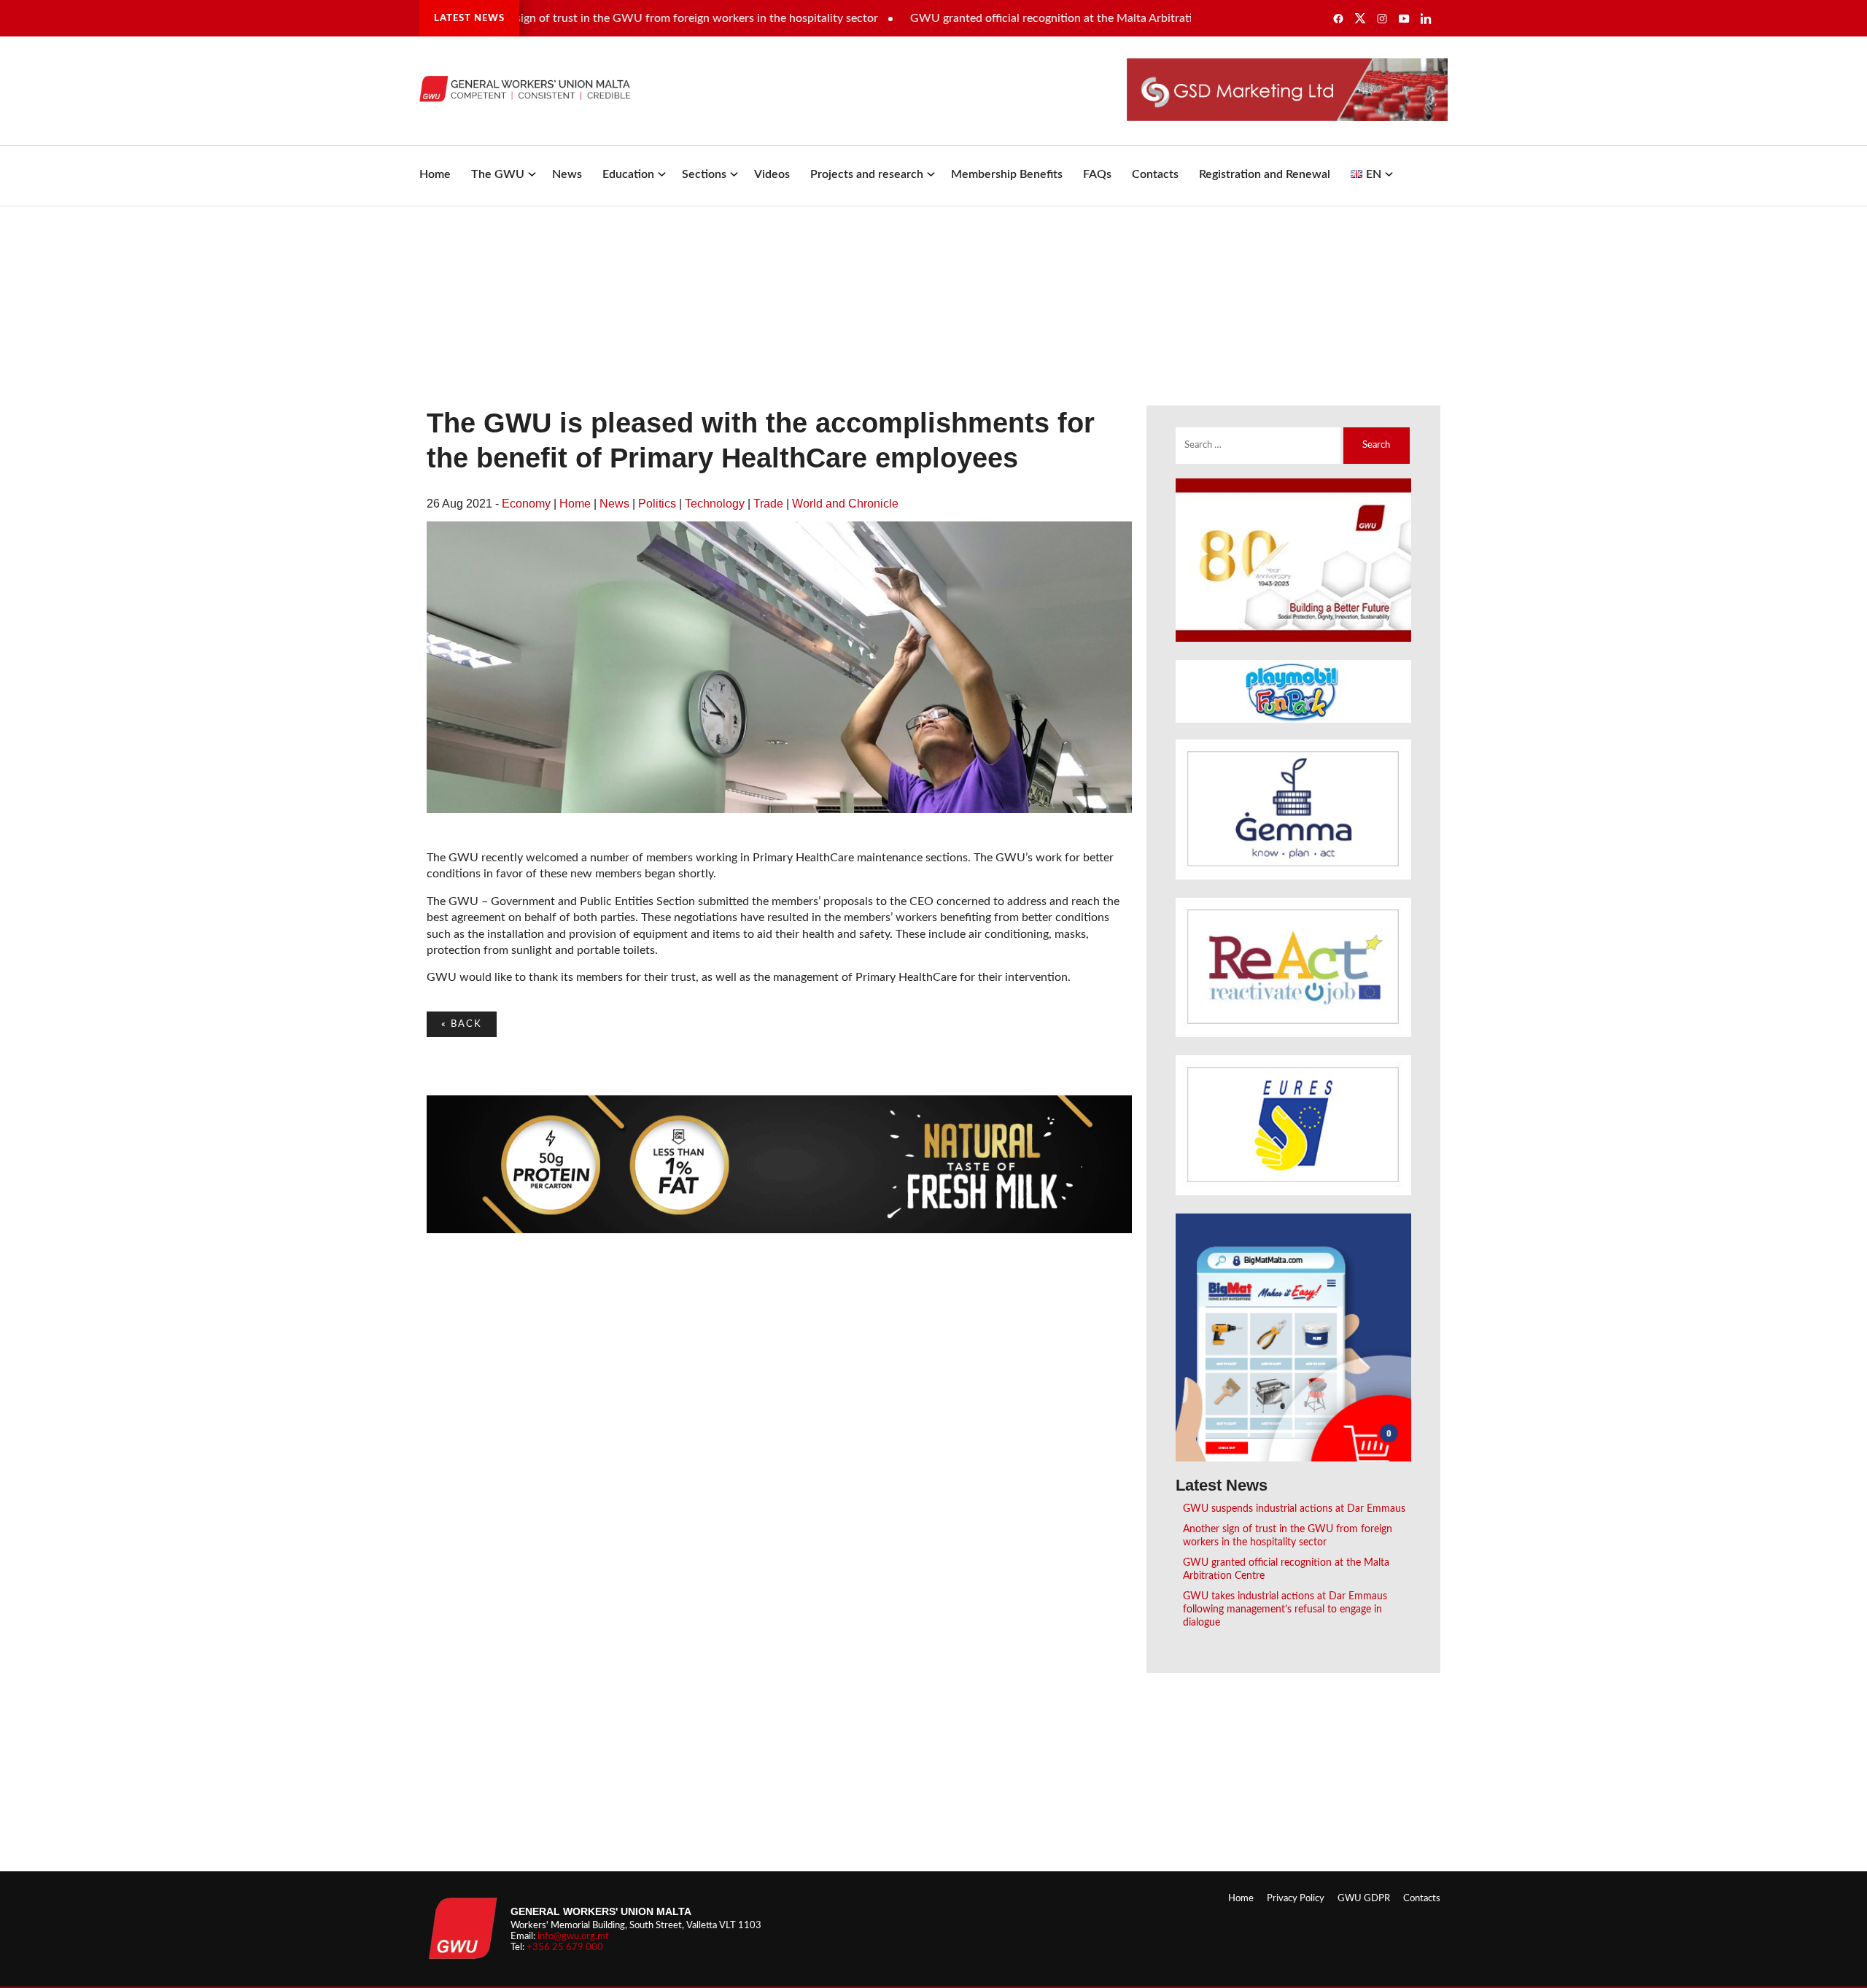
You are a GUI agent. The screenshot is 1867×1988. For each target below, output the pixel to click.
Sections (704, 174)
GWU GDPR (1364, 1898)
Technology (715, 504)
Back (462, 1024)
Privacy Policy (1296, 1898)
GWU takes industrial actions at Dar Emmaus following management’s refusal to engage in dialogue (1285, 1609)
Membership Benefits (1007, 174)
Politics (657, 504)
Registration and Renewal (1265, 174)
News (567, 174)
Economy (526, 504)
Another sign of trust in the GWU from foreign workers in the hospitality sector (619, 18)
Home (435, 174)
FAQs (1097, 174)
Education (628, 174)
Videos (772, 174)
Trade (768, 504)
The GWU (498, 174)
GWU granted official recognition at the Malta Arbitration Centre (1021, 18)
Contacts (1155, 174)
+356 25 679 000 (565, 1947)
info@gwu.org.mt (573, 1936)
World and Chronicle (845, 504)
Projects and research (867, 174)
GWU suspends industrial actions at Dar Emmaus (1294, 1509)
